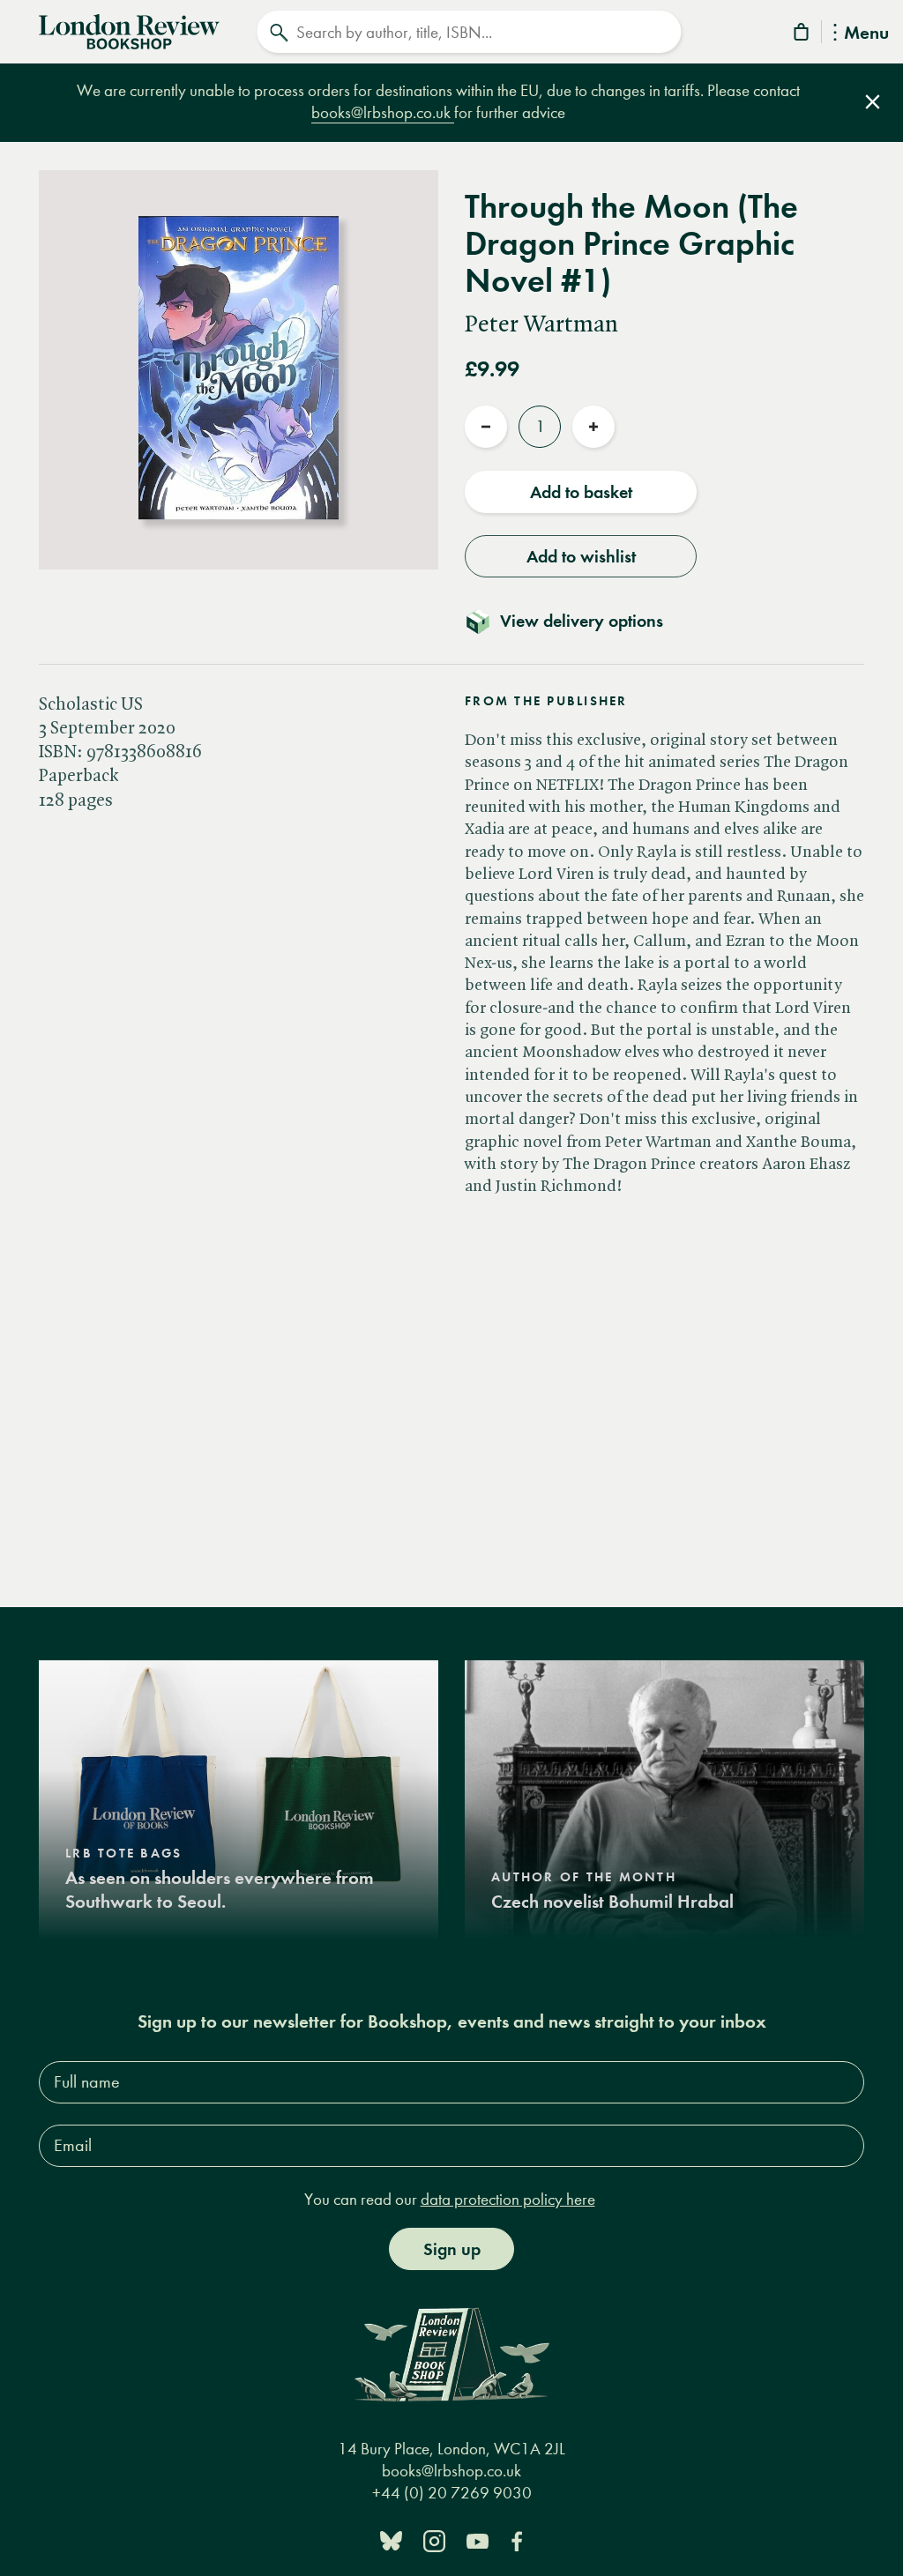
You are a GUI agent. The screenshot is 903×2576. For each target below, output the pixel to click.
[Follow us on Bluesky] (391, 2539)
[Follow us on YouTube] (478, 2539)
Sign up (452, 2249)
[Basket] (802, 35)
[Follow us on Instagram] (434, 2539)
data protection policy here (508, 2199)
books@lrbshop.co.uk (383, 112)
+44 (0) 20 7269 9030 (452, 2493)
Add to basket (581, 492)
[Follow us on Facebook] (517, 2539)
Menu (866, 34)
